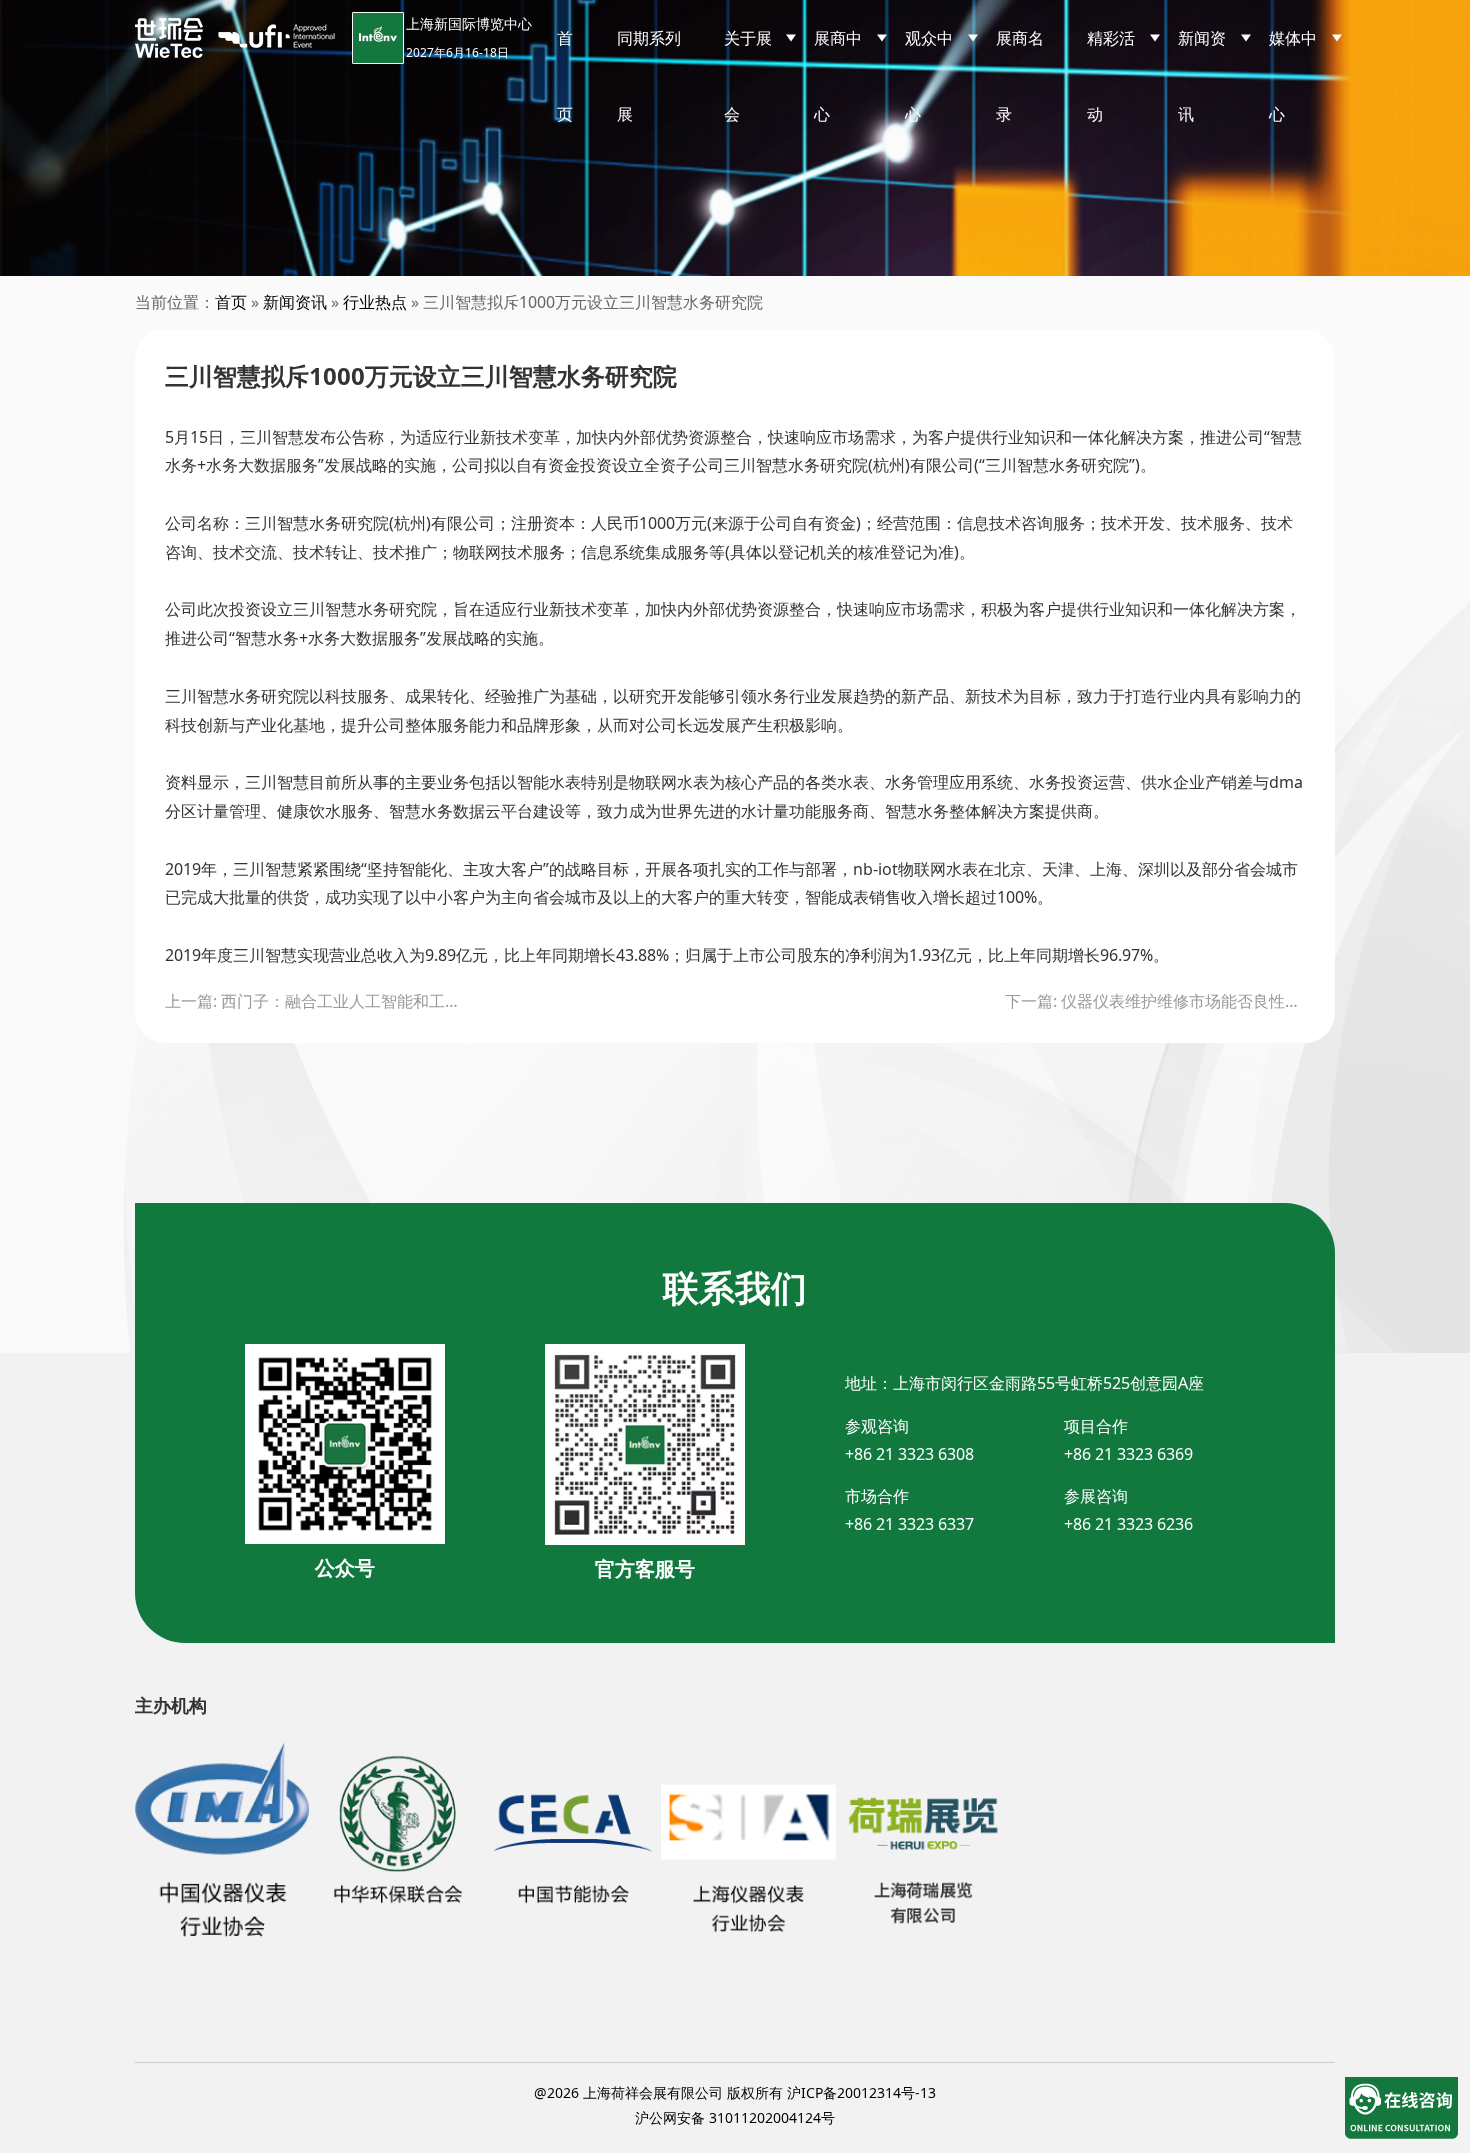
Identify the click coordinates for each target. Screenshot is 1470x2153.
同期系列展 (649, 76)
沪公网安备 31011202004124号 (735, 2117)
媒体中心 (1293, 76)
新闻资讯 (295, 302)
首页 (565, 76)
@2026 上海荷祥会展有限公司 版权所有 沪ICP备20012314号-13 (735, 2092)
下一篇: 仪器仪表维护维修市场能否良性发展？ (1155, 1001)
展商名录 (1020, 76)
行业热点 (375, 302)
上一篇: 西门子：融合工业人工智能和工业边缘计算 (315, 1001)
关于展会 (748, 76)
